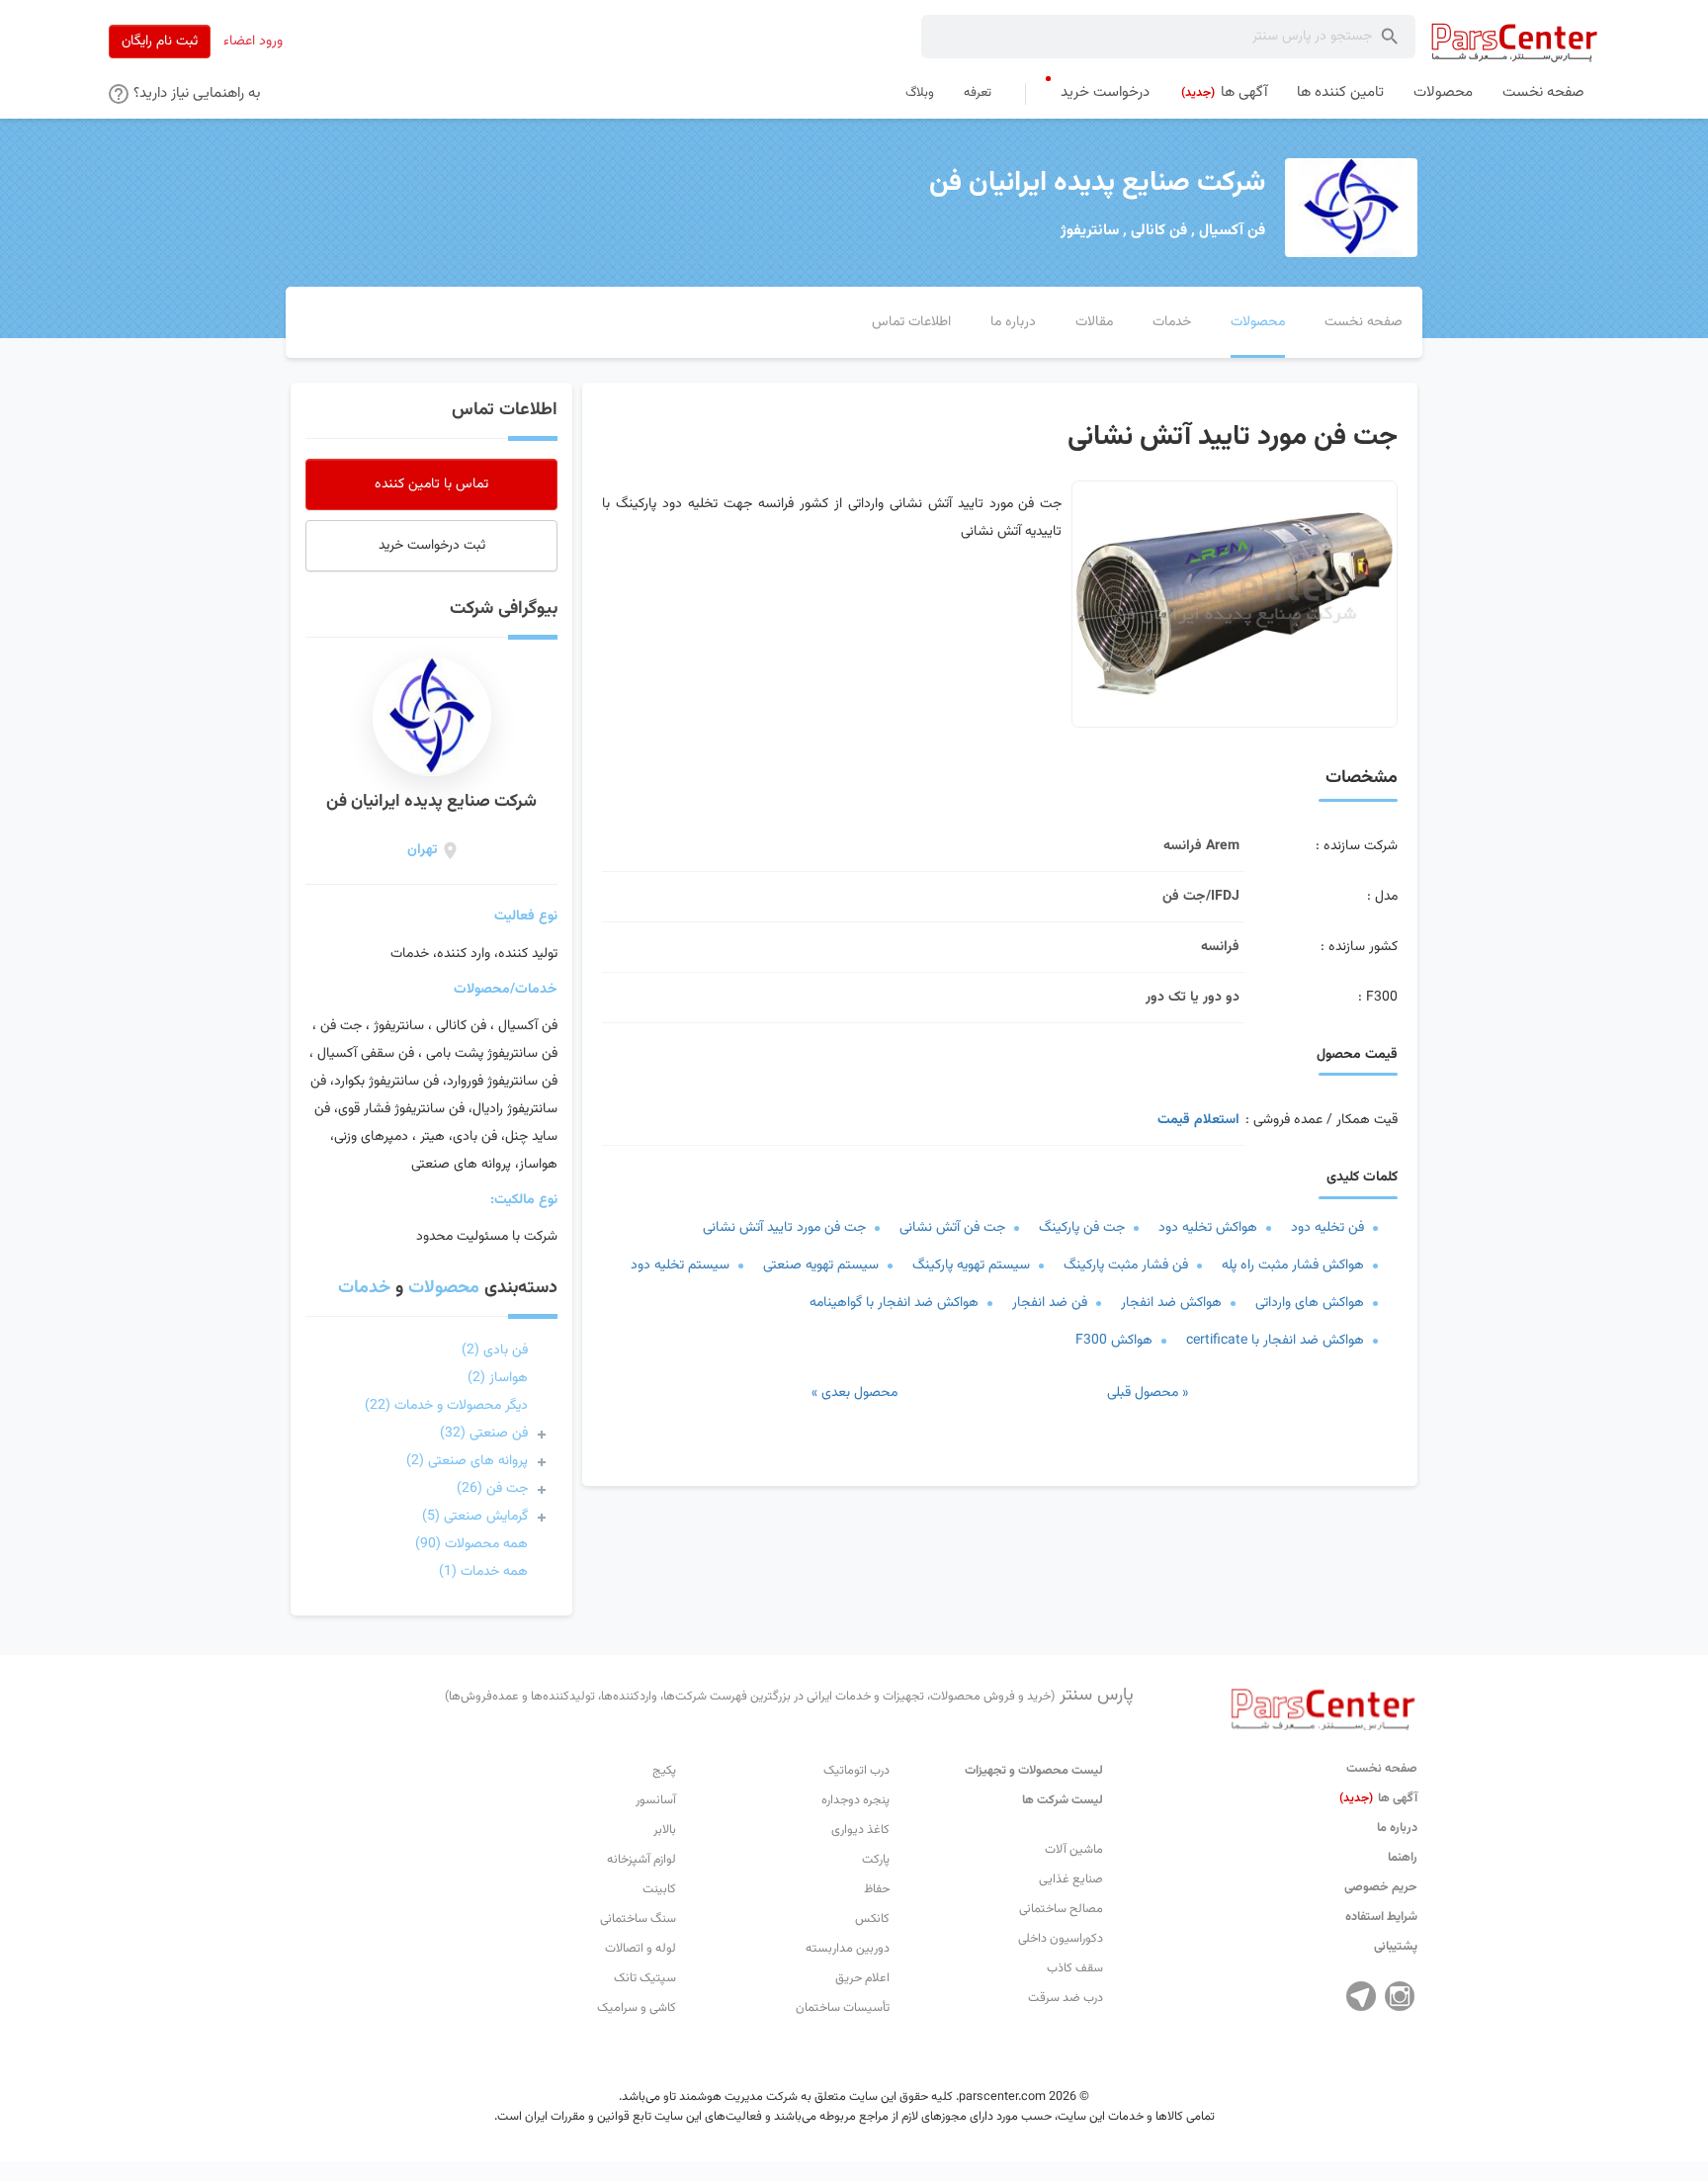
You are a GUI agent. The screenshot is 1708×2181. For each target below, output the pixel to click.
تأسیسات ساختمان (843, 2008)
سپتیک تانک (645, 1978)
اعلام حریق (862, 1978)
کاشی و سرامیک (637, 2008)
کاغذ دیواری (860, 1830)
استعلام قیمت (1198, 1120)
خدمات (364, 1288)
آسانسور (656, 1800)
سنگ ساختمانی (638, 1919)
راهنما (1403, 1858)
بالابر (665, 1830)
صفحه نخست (1382, 1769)
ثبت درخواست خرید (432, 546)
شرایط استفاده (1381, 1917)
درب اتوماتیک (856, 1771)
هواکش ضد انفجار (1171, 1303)
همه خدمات (483, 1572)
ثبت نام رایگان (160, 42)
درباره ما (1397, 1828)
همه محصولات (471, 1544)
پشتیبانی (1396, 1947)
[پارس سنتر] (1515, 42)
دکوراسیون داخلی (1061, 1939)
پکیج (664, 1771)
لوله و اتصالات (640, 1949)
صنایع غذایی (1071, 1879)
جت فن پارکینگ (1082, 1228)
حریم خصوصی (1381, 1887)
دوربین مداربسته (848, 1949)
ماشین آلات (1074, 1850)
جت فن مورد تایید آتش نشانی (784, 1228)
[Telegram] (1361, 1996)
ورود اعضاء (253, 42)
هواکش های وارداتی (1310, 1303)
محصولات (444, 1288)
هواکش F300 (1114, 1341)
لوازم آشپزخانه (641, 1860)
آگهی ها (1378, 1798)
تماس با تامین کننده (431, 484)
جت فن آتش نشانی (952, 1228)
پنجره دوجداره (855, 1800)
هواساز (498, 1378)
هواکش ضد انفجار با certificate (1275, 1341)
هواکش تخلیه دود (1208, 1228)
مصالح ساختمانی (1061, 1909)
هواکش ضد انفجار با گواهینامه (894, 1303)
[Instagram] (1400, 1996)
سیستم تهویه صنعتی (821, 1265)
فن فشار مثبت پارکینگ (1126, 1265)
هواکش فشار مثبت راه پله (1293, 1265)
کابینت (659, 1889)
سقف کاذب (1075, 1968)
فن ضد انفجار (1050, 1303)
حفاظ (877, 1889)
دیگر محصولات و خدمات (446, 1406)
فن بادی (495, 1351)
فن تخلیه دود (1327, 1228)
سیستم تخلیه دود (680, 1265)
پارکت (876, 1860)
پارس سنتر (789, 1696)
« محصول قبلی (1148, 1393)
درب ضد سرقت (1066, 1998)
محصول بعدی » (854, 1393)
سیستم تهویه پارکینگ (971, 1265)
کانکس (872, 1919)
